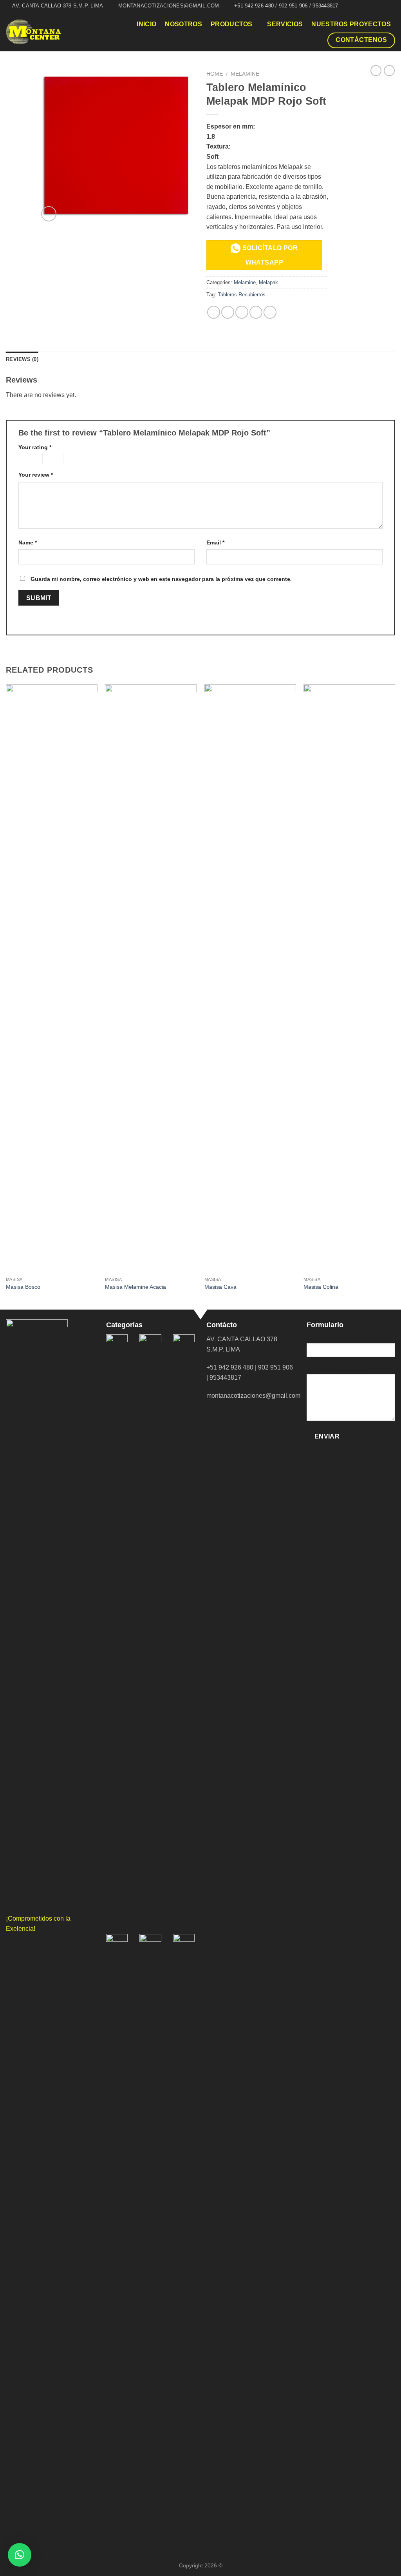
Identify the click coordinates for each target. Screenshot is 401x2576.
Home (215, 74)
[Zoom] (49, 214)
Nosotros (183, 24)
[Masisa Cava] (250, 978)
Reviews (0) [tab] (22, 359)
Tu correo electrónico (335, 1339)
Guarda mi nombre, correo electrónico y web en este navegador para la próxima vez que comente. (161, 579)
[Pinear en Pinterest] (256, 312)
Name (28, 542)
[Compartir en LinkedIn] (270, 312)
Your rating (35, 447)
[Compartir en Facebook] (214, 312)
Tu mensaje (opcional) (336, 1369)
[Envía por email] (242, 312)
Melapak (268, 282)
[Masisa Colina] (349, 978)
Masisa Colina (321, 1287)
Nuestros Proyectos (351, 24)
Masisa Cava (220, 1287)
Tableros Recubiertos (242, 295)
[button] (20, 2555)
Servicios (285, 24)
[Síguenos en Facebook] (376, 6)
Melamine (245, 74)
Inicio (146, 24)
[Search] (124, 24)
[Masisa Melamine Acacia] (151, 978)
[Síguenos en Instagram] (384, 6)
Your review (36, 475)
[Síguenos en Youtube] (391, 6)
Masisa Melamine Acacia (135, 1287)
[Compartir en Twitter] (228, 312)
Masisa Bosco (23, 1287)
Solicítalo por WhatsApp (269, 255)
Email (215, 542)
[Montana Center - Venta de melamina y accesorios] (33, 32)
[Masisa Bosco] (52, 978)
